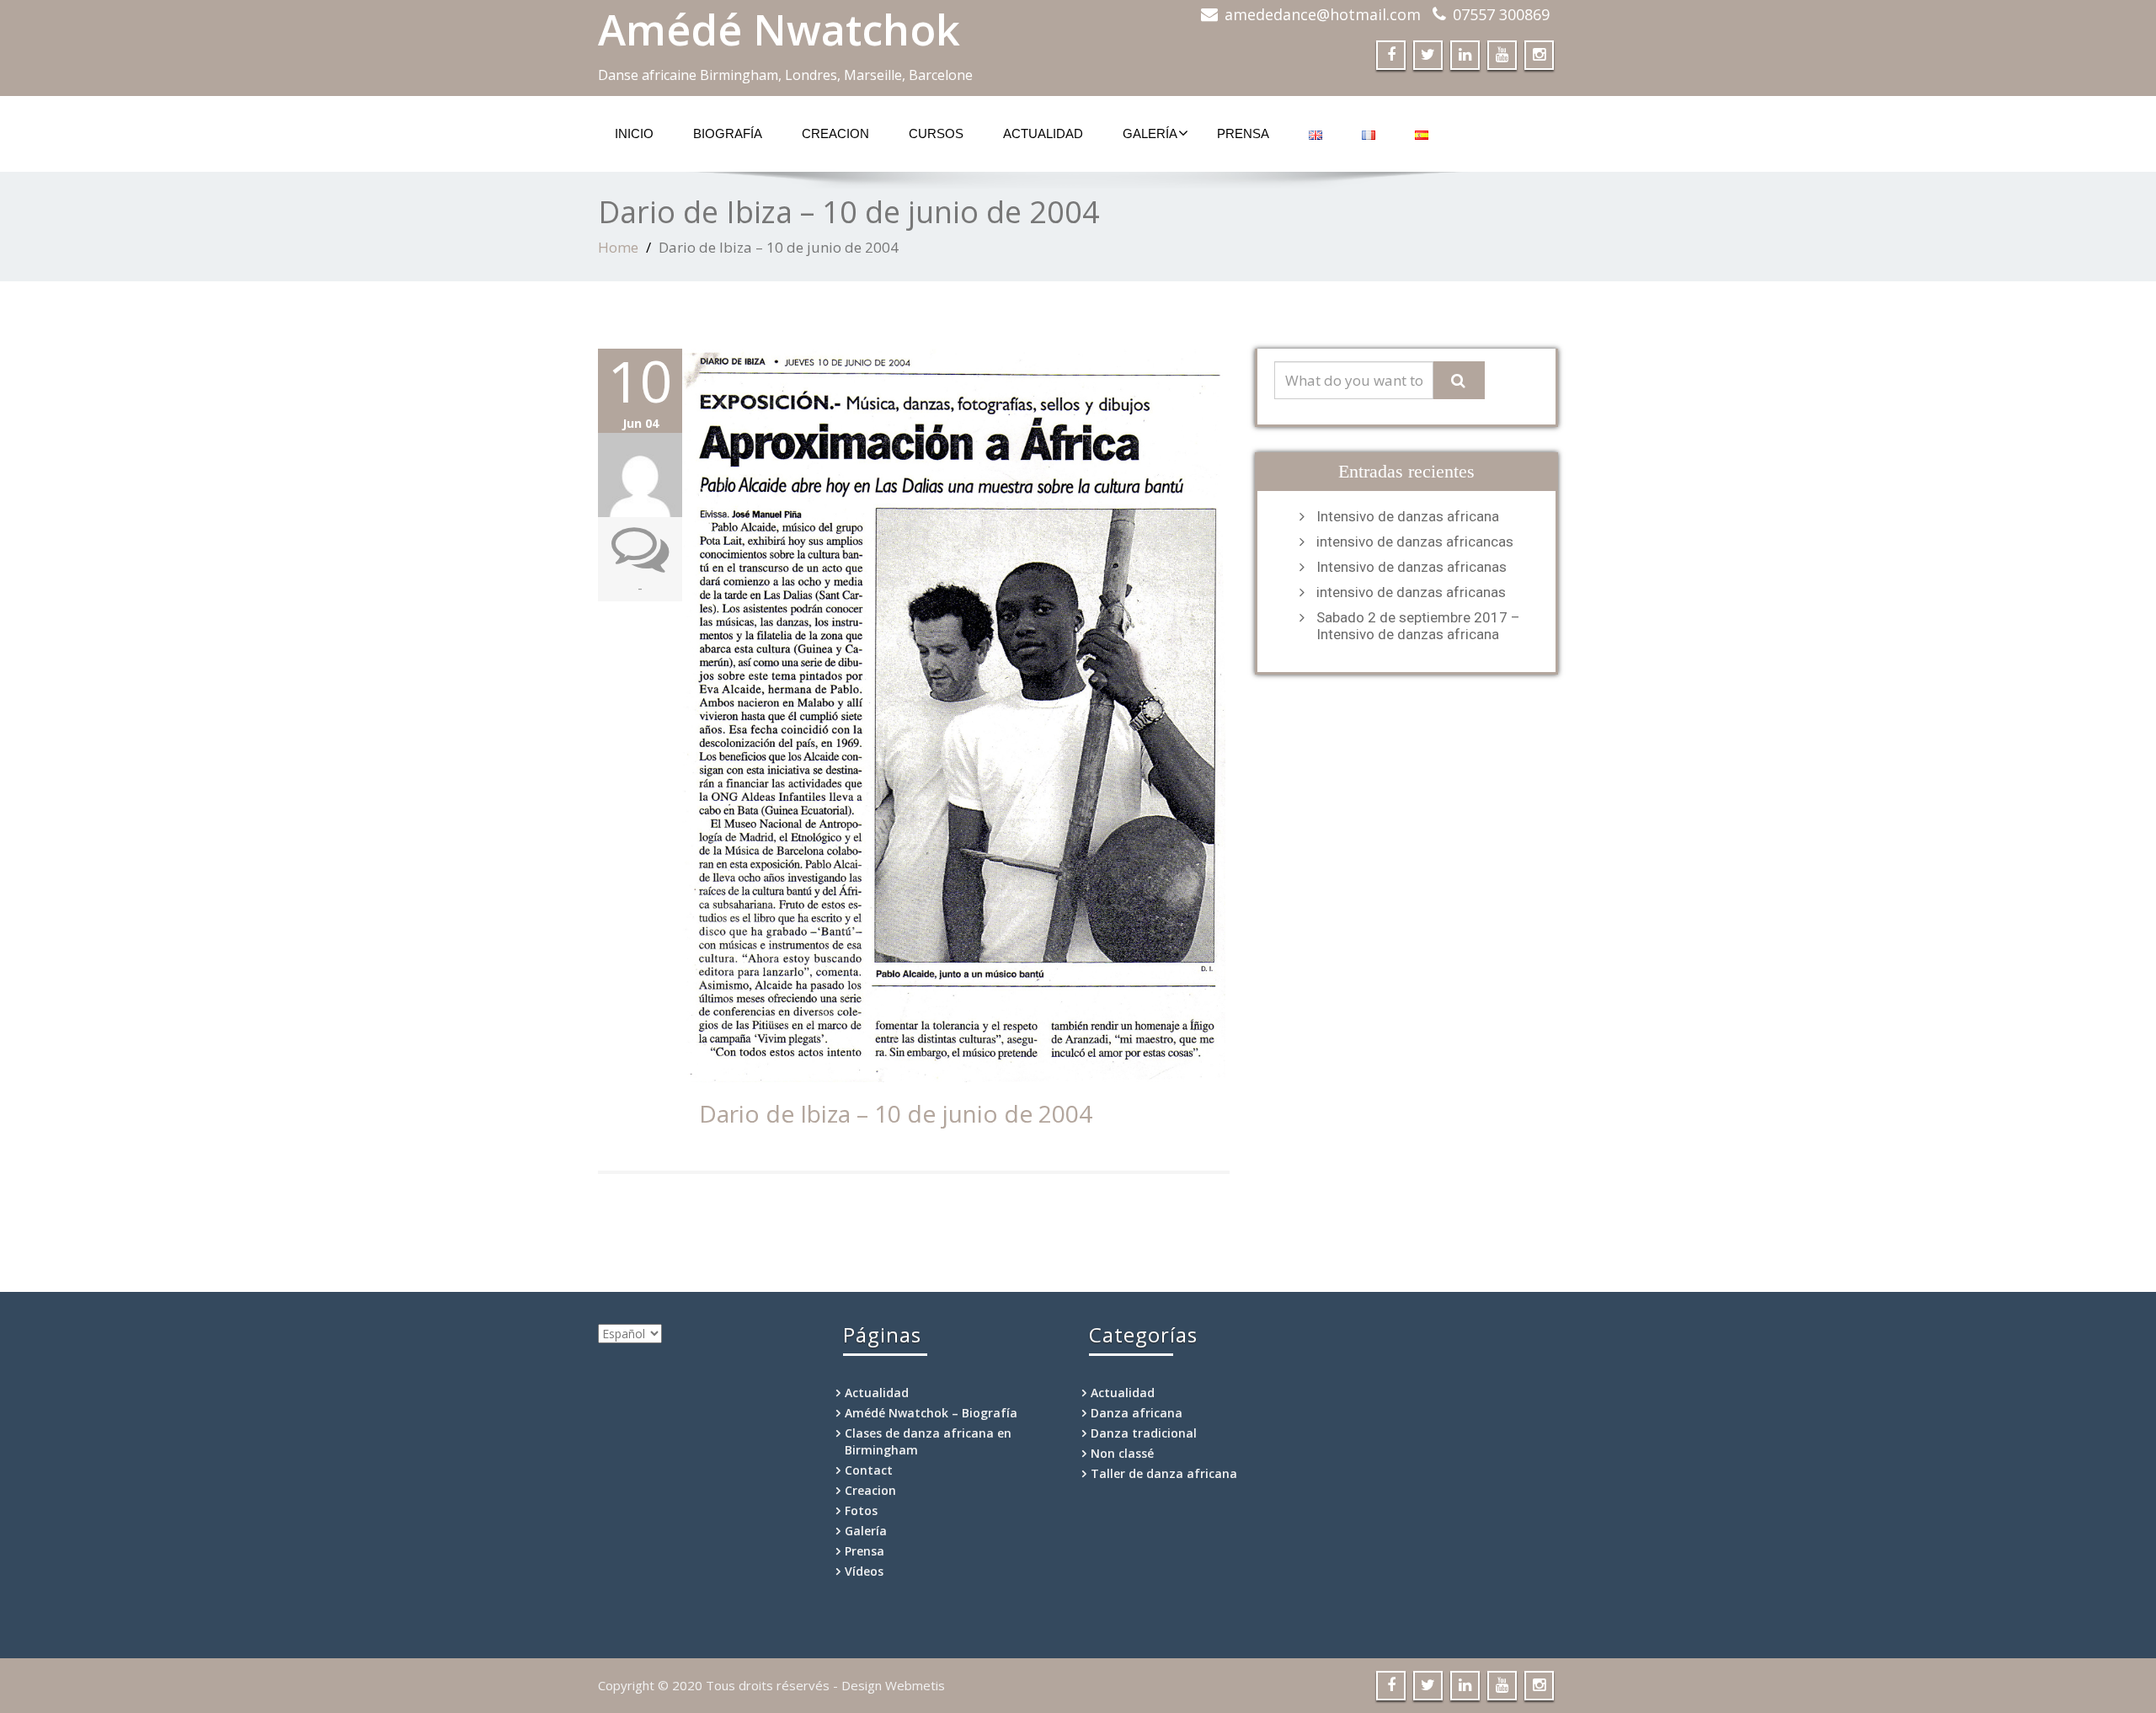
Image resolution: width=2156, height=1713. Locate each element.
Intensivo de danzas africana (1408, 516)
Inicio (634, 133)
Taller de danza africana (1164, 1473)
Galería (1150, 133)
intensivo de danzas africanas (1411, 592)
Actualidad (1043, 133)
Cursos (936, 133)
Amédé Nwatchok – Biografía (931, 1413)
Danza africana (1137, 1413)
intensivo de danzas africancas (1415, 542)
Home (618, 247)
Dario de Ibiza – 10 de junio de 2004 (896, 1113)
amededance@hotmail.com (1323, 14)
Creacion (835, 133)
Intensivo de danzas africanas (1412, 567)
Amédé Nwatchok (779, 29)
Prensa (1243, 133)
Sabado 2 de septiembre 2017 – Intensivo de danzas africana (1418, 626)
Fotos (861, 1510)
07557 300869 (1501, 14)
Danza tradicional (1144, 1433)
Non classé (1122, 1453)
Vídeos (864, 1571)
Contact (869, 1470)
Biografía (728, 133)
